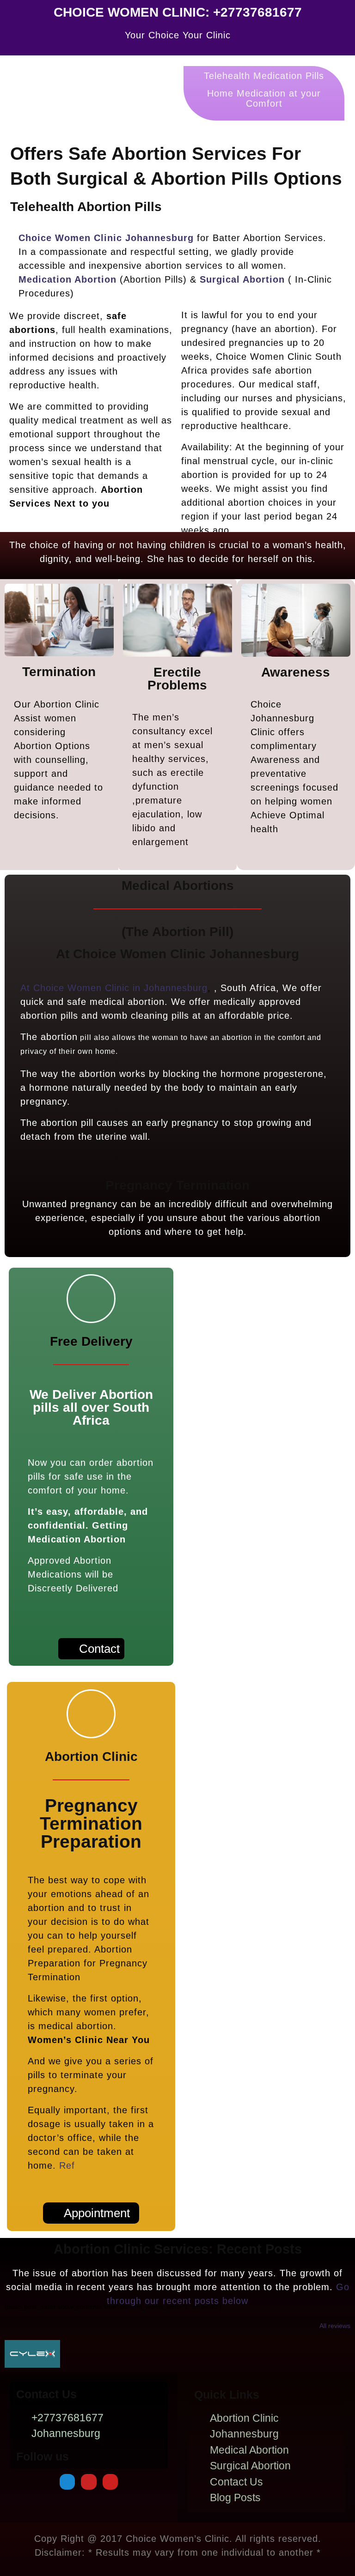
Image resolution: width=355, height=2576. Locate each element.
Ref (67, 2165)
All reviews (335, 2326)
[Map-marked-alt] (67, 2482)
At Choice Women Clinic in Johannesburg (114, 988)
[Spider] (89, 2482)
